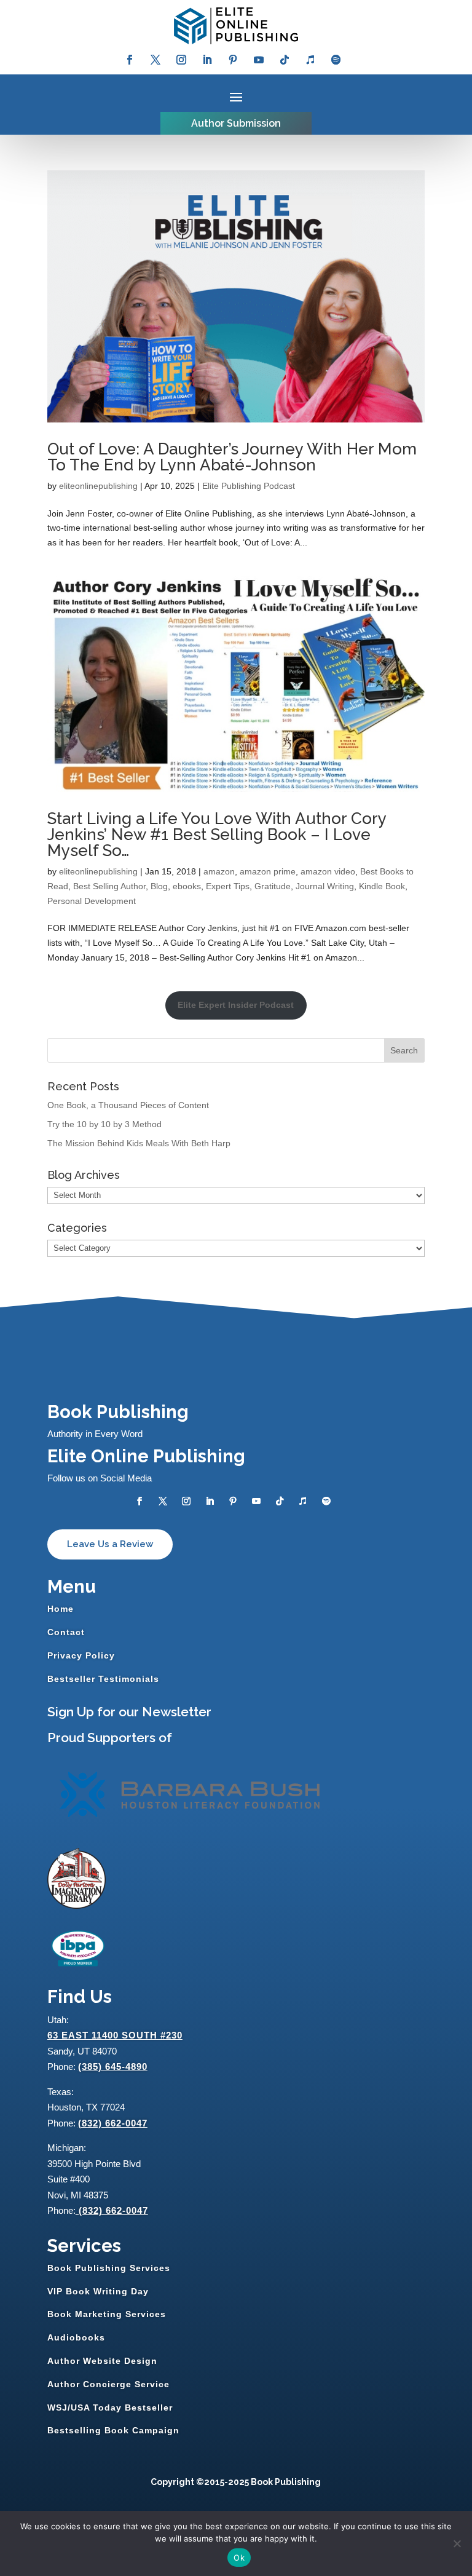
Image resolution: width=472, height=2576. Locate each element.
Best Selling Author (109, 886)
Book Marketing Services (107, 2314)
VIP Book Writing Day (98, 2291)
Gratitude (273, 886)
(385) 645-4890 (113, 2067)
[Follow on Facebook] (130, 60)
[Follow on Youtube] (259, 60)
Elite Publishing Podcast (249, 486)
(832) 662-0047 (113, 2123)
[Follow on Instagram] (181, 60)
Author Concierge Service (108, 2384)
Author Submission (236, 123)
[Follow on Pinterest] (233, 60)
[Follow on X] (155, 60)
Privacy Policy (81, 1655)
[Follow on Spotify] (336, 60)
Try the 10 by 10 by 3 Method (104, 1124)
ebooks (187, 886)
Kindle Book (382, 886)
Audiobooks (76, 2337)
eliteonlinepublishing (98, 486)
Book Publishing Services (109, 2268)
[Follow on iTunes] (310, 60)
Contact (66, 1632)
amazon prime (268, 871)
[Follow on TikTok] (285, 60)
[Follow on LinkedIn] (207, 60)
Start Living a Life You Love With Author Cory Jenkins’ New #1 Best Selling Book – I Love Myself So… (217, 834)
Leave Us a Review (110, 1544)
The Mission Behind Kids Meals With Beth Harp (139, 1143)
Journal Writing (325, 886)
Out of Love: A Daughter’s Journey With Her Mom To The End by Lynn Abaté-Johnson (232, 457)
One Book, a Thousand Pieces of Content (128, 1105)
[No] (457, 2543)
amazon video (328, 871)
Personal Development (92, 901)
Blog (159, 886)
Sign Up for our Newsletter (129, 1712)
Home (61, 1609)
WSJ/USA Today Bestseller (110, 2408)
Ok (239, 2558)
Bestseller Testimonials (103, 1679)
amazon (219, 871)
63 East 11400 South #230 (115, 2035)
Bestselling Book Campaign (113, 2430)
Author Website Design (102, 2361)
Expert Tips (228, 886)
